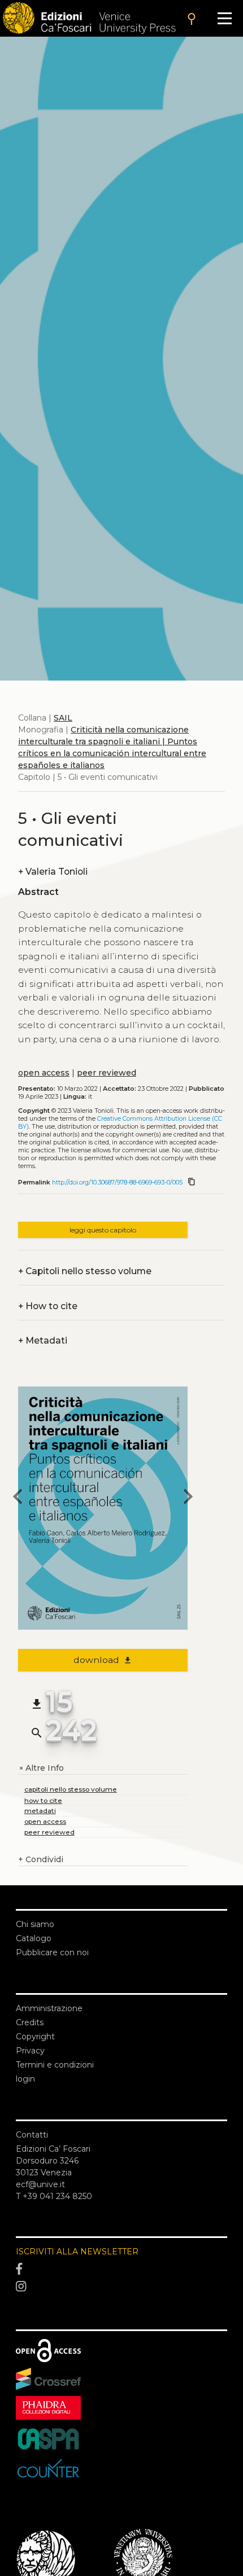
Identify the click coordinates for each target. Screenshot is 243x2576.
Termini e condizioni (55, 2065)
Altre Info (41, 1768)
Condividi (41, 1859)
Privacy (30, 2051)
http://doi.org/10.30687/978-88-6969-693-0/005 (117, 1182)
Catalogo (34, 1938)
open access (44, 1073)
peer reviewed (107, 1073)
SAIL (63, 718)
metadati (40, 1811)
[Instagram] (121, 2287)
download (103, 1660)
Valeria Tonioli (53, 872)
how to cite (43, 1800)
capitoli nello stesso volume (71, 1789)
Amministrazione (49, 2008)
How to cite (48, 1306)
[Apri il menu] (225, 18)
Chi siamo (35, 1924)
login (25, 2079)
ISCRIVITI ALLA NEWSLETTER (77, 2252)
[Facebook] (121, 2269)
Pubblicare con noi (52, 1952)
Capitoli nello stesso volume (85, 1271)
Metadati (43, 1340)
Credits (30, 2022)
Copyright (35, 2037)
